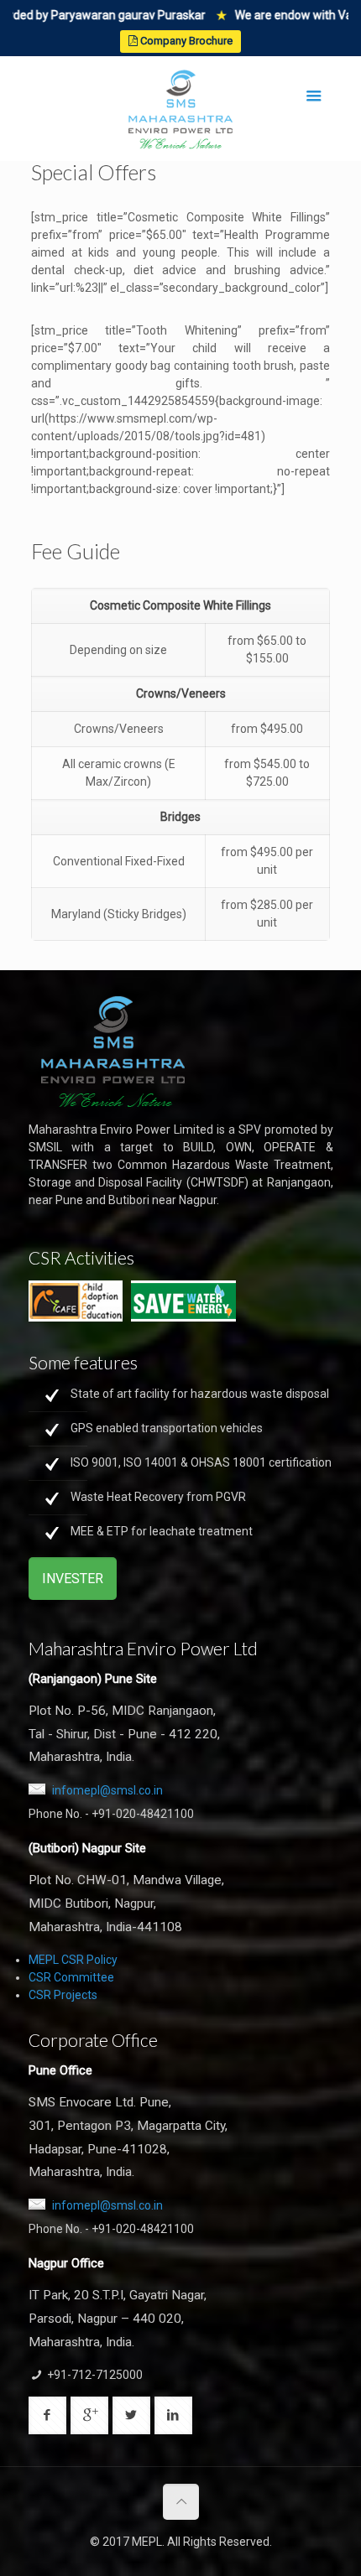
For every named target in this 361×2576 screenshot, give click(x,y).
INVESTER (73, 1579)
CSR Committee (71, 1977)
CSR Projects (63, 1995)
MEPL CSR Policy (73, 1960)
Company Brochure (185, 41)
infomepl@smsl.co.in (107, 1790)
